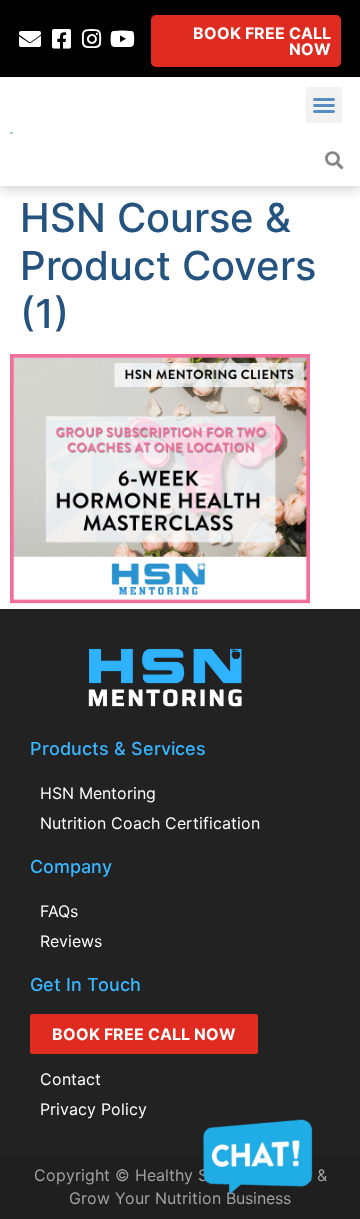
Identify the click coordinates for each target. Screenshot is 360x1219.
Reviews (71, 941)
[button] (324, 105)
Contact (70, 1079)
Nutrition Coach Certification (150, 823)
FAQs (59, 911)
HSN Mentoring (98, 793)
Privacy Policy (93, 1109)
